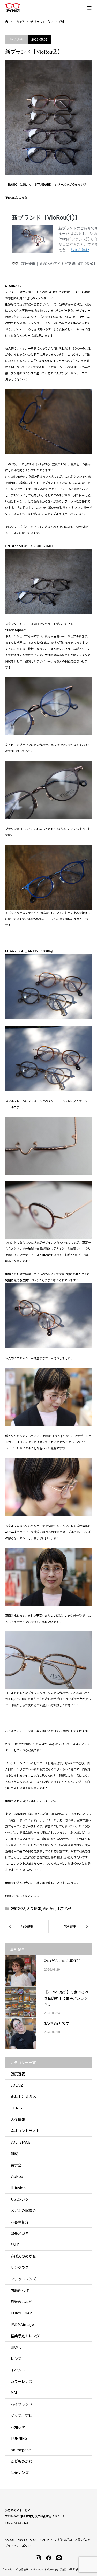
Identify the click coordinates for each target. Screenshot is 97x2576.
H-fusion (18, 2188)
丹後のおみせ (21, 2302)
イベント (18, 2370)
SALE (15, 2245)
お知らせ (64, 1909)
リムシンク (20, 2199)
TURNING (19, 2438)
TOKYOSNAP (21, 2313)
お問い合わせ (83, 2539)
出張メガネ (20, 2233)
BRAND (22, 2539)
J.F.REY (17, 2108)
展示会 (16, 2165)
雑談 (14, 2153)
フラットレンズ (23, 2279)
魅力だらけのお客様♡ (62, 1961)
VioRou (49, 1909)
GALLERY (46, 2539)
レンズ (16, 2359)
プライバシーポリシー (19, 2546)
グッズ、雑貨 (21, 2415)
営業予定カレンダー (27, 2336)
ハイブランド (21, 2404)
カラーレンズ (21, 2381)
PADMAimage (22, 2324)
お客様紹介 (20, 2222)
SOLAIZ (17, 2085)
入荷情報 (34, 1909)
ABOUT (10, 2539)
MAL (14, 2393)
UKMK (16, 2347)
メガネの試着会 (23, 2210)
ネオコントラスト (25, 2131)
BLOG (34, 2539)
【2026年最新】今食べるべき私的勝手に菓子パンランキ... (66, 1998)
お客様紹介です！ (58, 2023)
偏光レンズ (20, 2472)
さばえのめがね (23, 2256)
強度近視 (17, 39)
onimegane (21, 2450)
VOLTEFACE (21, 2142)
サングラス (20, 2267)
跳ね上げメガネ (23, 2096)
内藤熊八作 (20, 2290)
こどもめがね (21, 2461)
